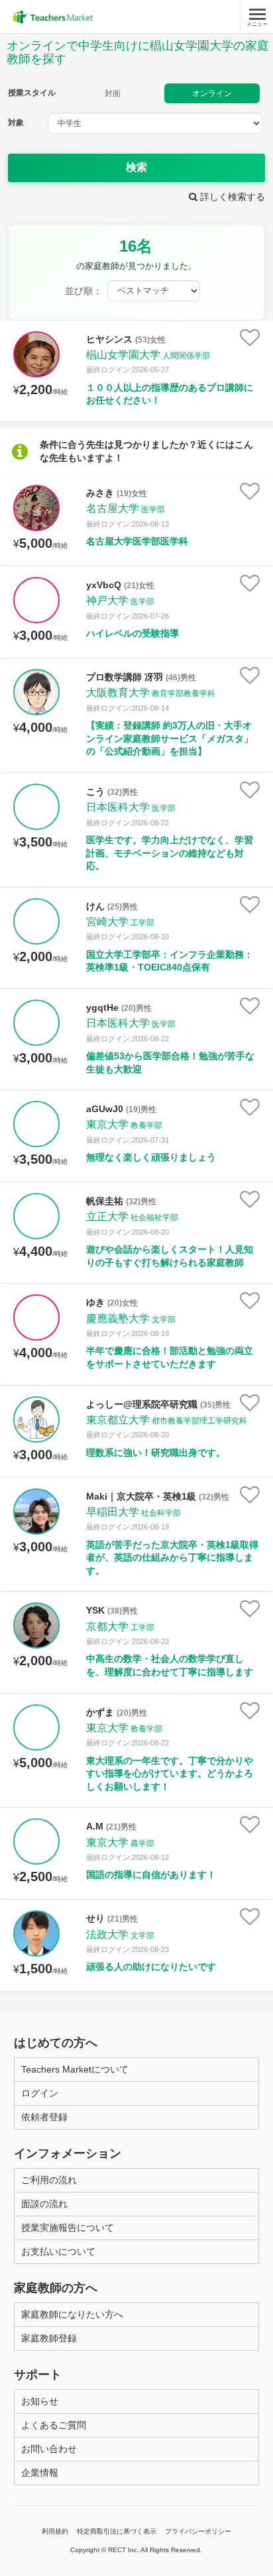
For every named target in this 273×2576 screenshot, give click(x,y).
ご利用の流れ (49, 2180)
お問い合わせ (49, 2449)
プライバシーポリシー (198, 2531)
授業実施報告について (68, 2228)
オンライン (212, 93)
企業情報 (40, 2473)
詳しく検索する (231, 197)
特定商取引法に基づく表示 (117, 2531)
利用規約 (55, 2531)
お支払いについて (58, 2251)
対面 (113, 93)
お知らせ (40, 2401)
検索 (136, 167)
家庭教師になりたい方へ (72, 2314)
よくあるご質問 (54, 2425)
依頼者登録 (44, 2117)
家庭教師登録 (49, 2338)
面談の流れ (44, 2204)
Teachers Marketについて (75, 2069)
